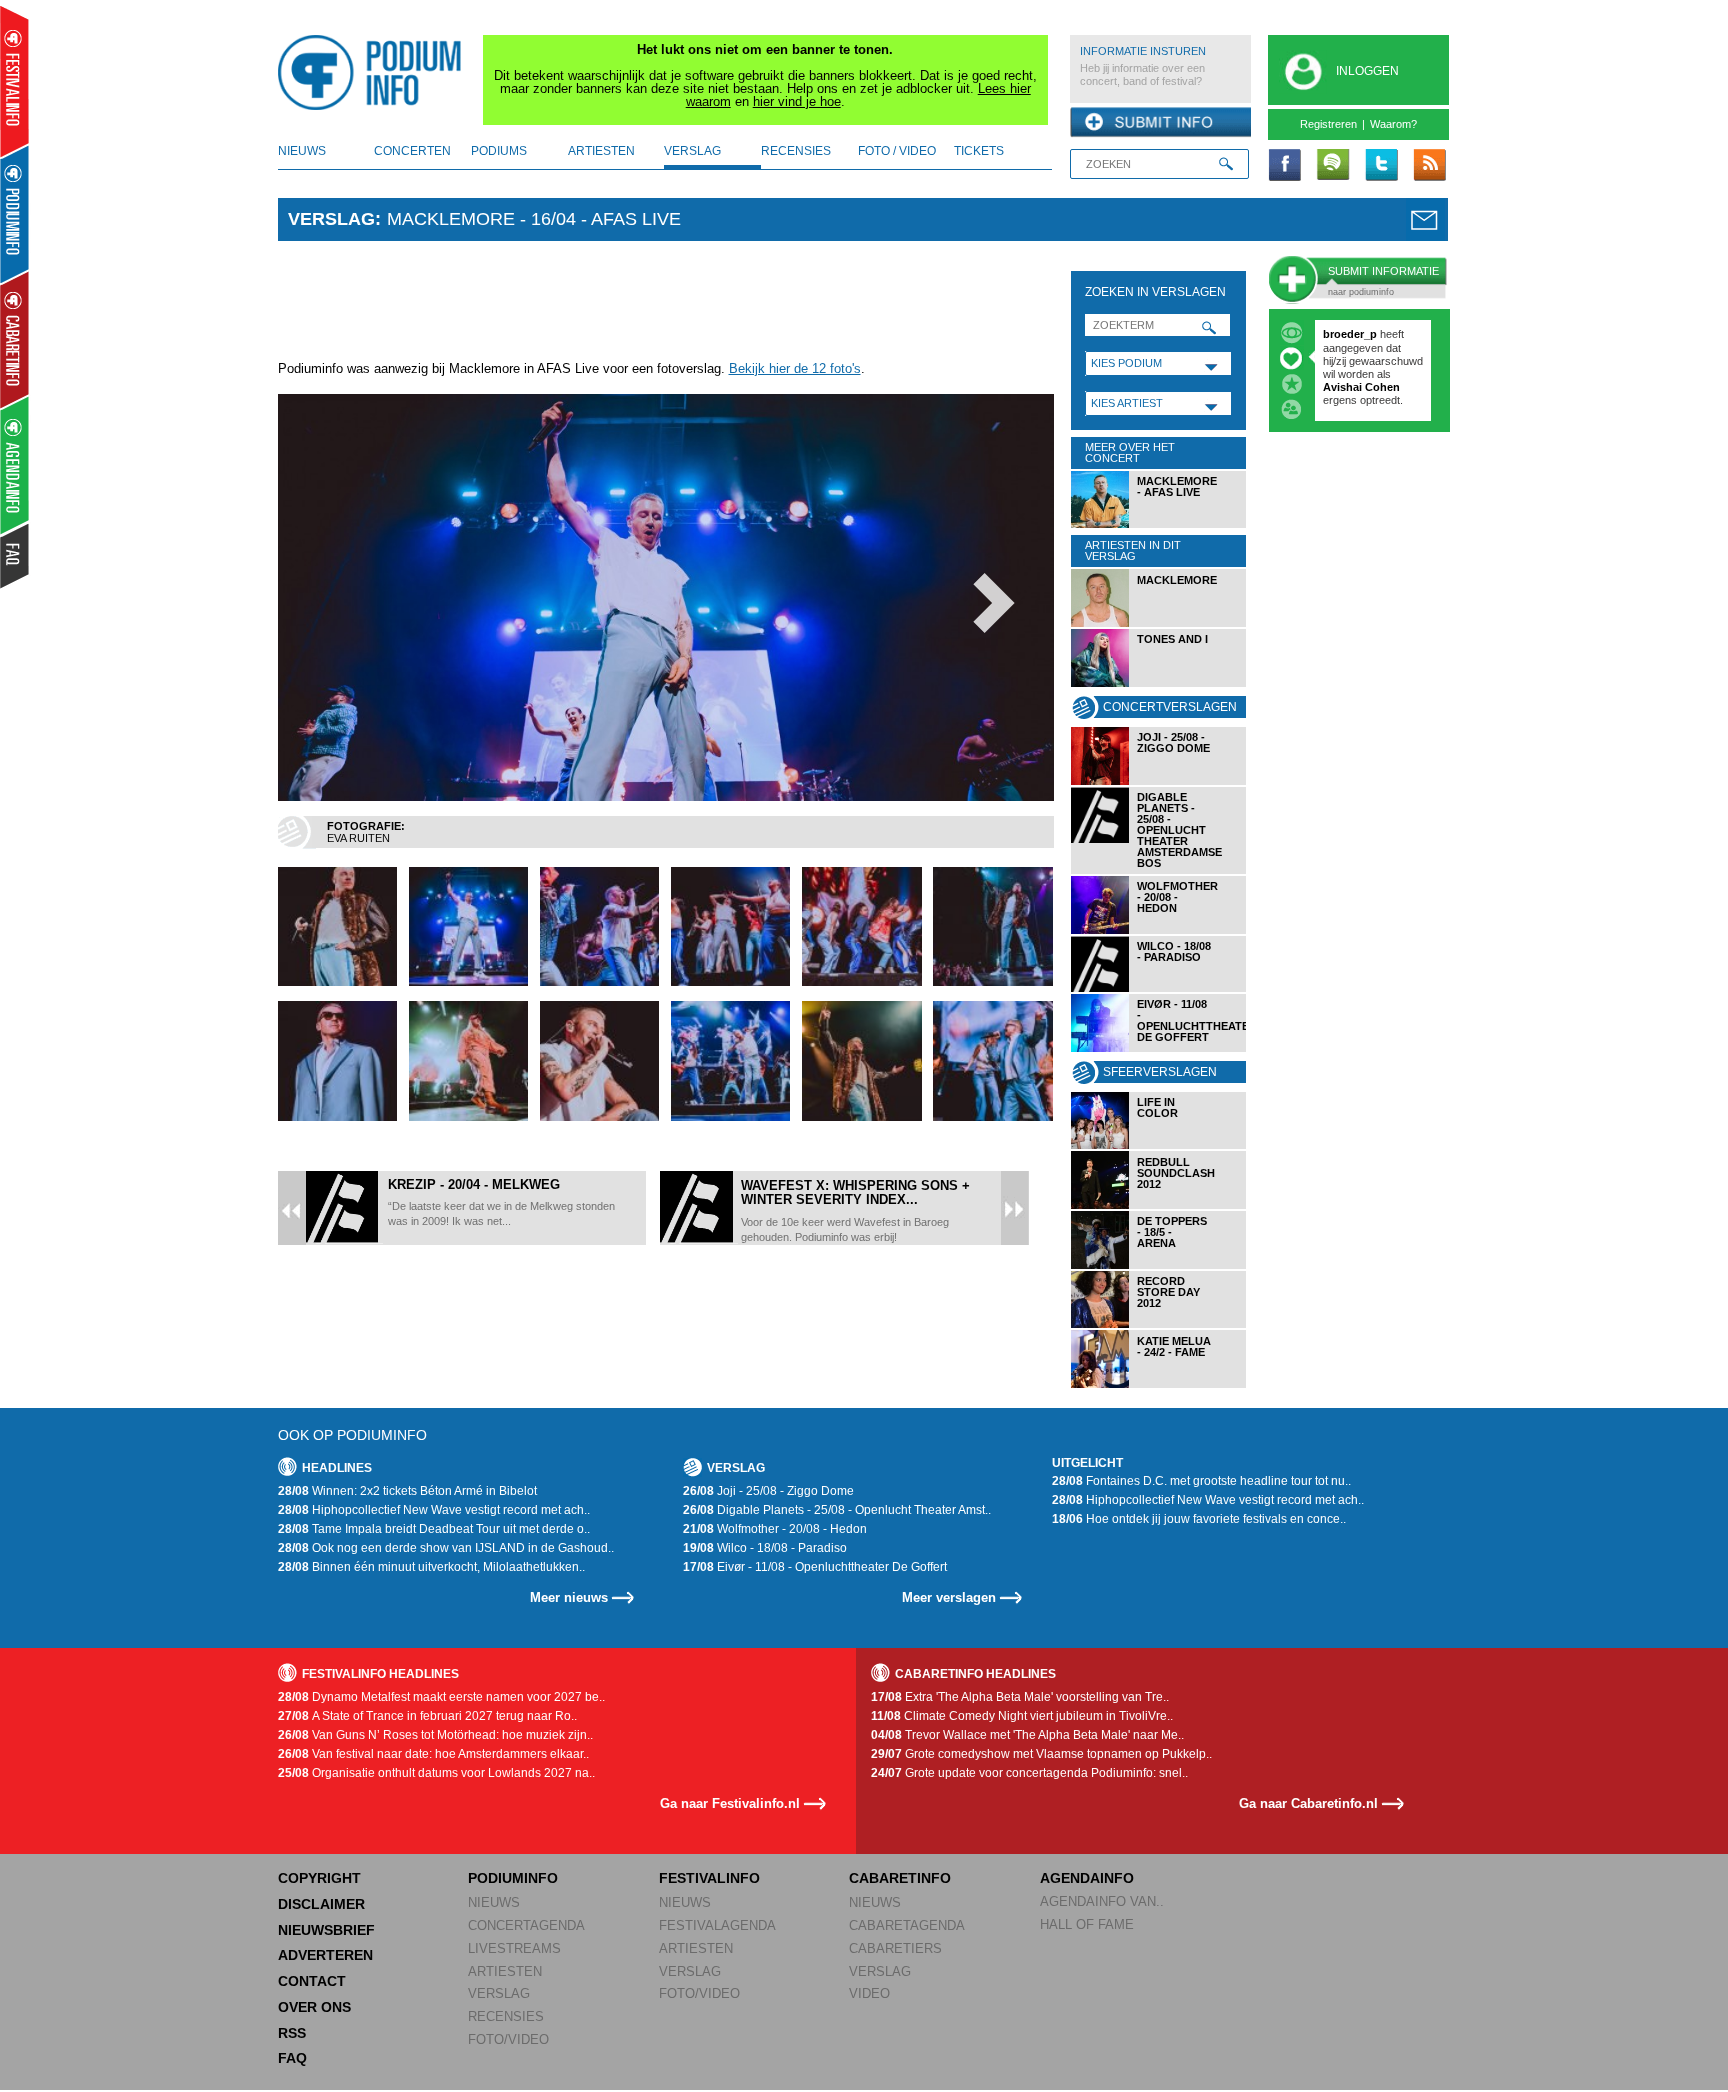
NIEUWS (494, 1902)
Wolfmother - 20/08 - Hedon (775, 1529)
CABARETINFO (900, 1878)
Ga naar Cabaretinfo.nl (1308, 1803)
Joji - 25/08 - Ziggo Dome (768, 1491)
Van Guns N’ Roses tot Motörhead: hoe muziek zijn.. (435, 1735)
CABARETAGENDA (907, 1925)
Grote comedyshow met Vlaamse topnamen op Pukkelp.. (1041, 1754)
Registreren (1328, 124)
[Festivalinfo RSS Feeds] (1429, 166)
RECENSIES (506, 2016)
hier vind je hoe (797, 101)
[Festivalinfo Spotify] (1333, 166)
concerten (412, 151)
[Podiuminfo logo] (375, 73)
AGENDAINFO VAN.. (1102, 1901)
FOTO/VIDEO (508, 2039)
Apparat (1345, 387)
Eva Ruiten (358, 838)
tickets (979, 151)
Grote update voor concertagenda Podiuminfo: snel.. (1029, 1773)
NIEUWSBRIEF (326, 1930)
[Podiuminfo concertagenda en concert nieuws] (15, 213)
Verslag (331, 219)
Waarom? (1393, 124)
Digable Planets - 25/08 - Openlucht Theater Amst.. (837, 1510)
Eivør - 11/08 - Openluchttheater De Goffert (815, 1567)
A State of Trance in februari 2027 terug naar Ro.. (427, 1716)
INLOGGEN (1367, 71)
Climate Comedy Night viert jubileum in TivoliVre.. (1022, 1716)
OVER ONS (314, 2007)
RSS (292, 2033)
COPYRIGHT (319, 1878)
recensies (796, 151)
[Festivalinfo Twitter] (1381, 166)
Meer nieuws (569, 1597)
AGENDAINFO (1087, 1878)
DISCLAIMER (321, 1904)
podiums (499, 151)
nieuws (302, 151)
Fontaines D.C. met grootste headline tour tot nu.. (1201, 1481)
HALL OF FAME (1087, 1924)
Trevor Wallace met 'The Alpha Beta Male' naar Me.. (1027, 1735)
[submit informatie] (1160, 123)
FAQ (292, 2058)
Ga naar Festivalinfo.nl (730, 1803)
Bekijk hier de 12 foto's (795, 368)
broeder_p (1350, 334)
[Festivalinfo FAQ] (15, 556)
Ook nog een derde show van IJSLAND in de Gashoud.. (446, 1548)
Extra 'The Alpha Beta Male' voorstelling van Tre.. (1020, 1697)
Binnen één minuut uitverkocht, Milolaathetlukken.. (431, 1567)
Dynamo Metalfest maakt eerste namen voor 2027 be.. (441, 1697)
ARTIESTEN (505, 1971)
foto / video (897, 151)
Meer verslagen (949, 1597)
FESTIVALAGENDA (717, 1925)
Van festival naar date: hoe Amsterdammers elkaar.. (433, 1754)
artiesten (601, 151)
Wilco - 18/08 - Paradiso (765, 1548)
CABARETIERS (895, 1948)
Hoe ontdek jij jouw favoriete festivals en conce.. (1199, 1519)
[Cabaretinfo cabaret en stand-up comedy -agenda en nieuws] (14, 339)
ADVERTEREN (325, 1955)
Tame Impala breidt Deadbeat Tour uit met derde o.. (434, 1529)
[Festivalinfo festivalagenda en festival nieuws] (14, 81)
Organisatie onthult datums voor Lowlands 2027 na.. (436, 1773)
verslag (692, 151)
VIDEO (869, 1993)
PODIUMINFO (513, 1878)
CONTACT (312, 1981)
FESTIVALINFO (709, 1878)
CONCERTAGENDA (526, 1925)
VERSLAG (499, 1993)
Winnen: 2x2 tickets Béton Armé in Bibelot (407, 1491)
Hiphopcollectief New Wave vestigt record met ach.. (434, 1510)
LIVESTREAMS (514, 1948)
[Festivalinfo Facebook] (1285, 166)
